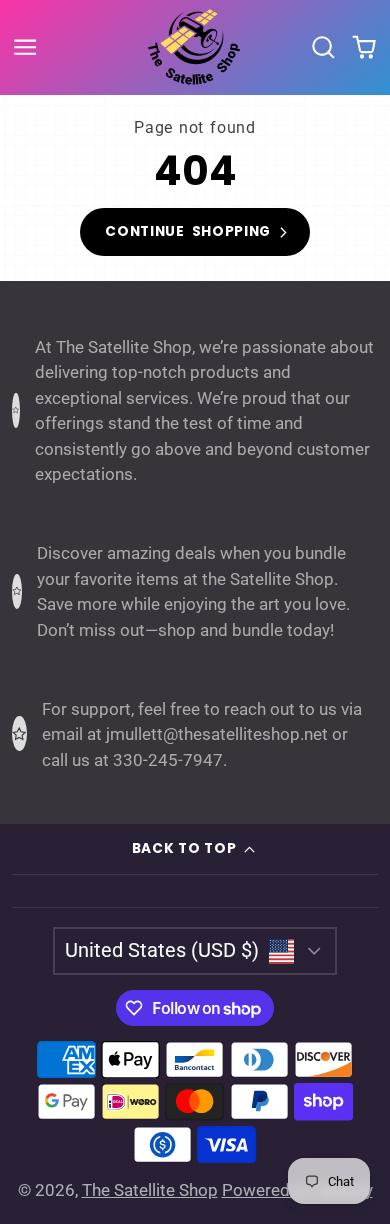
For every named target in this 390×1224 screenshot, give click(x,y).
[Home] (195, 47)
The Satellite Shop (150, 1190)
